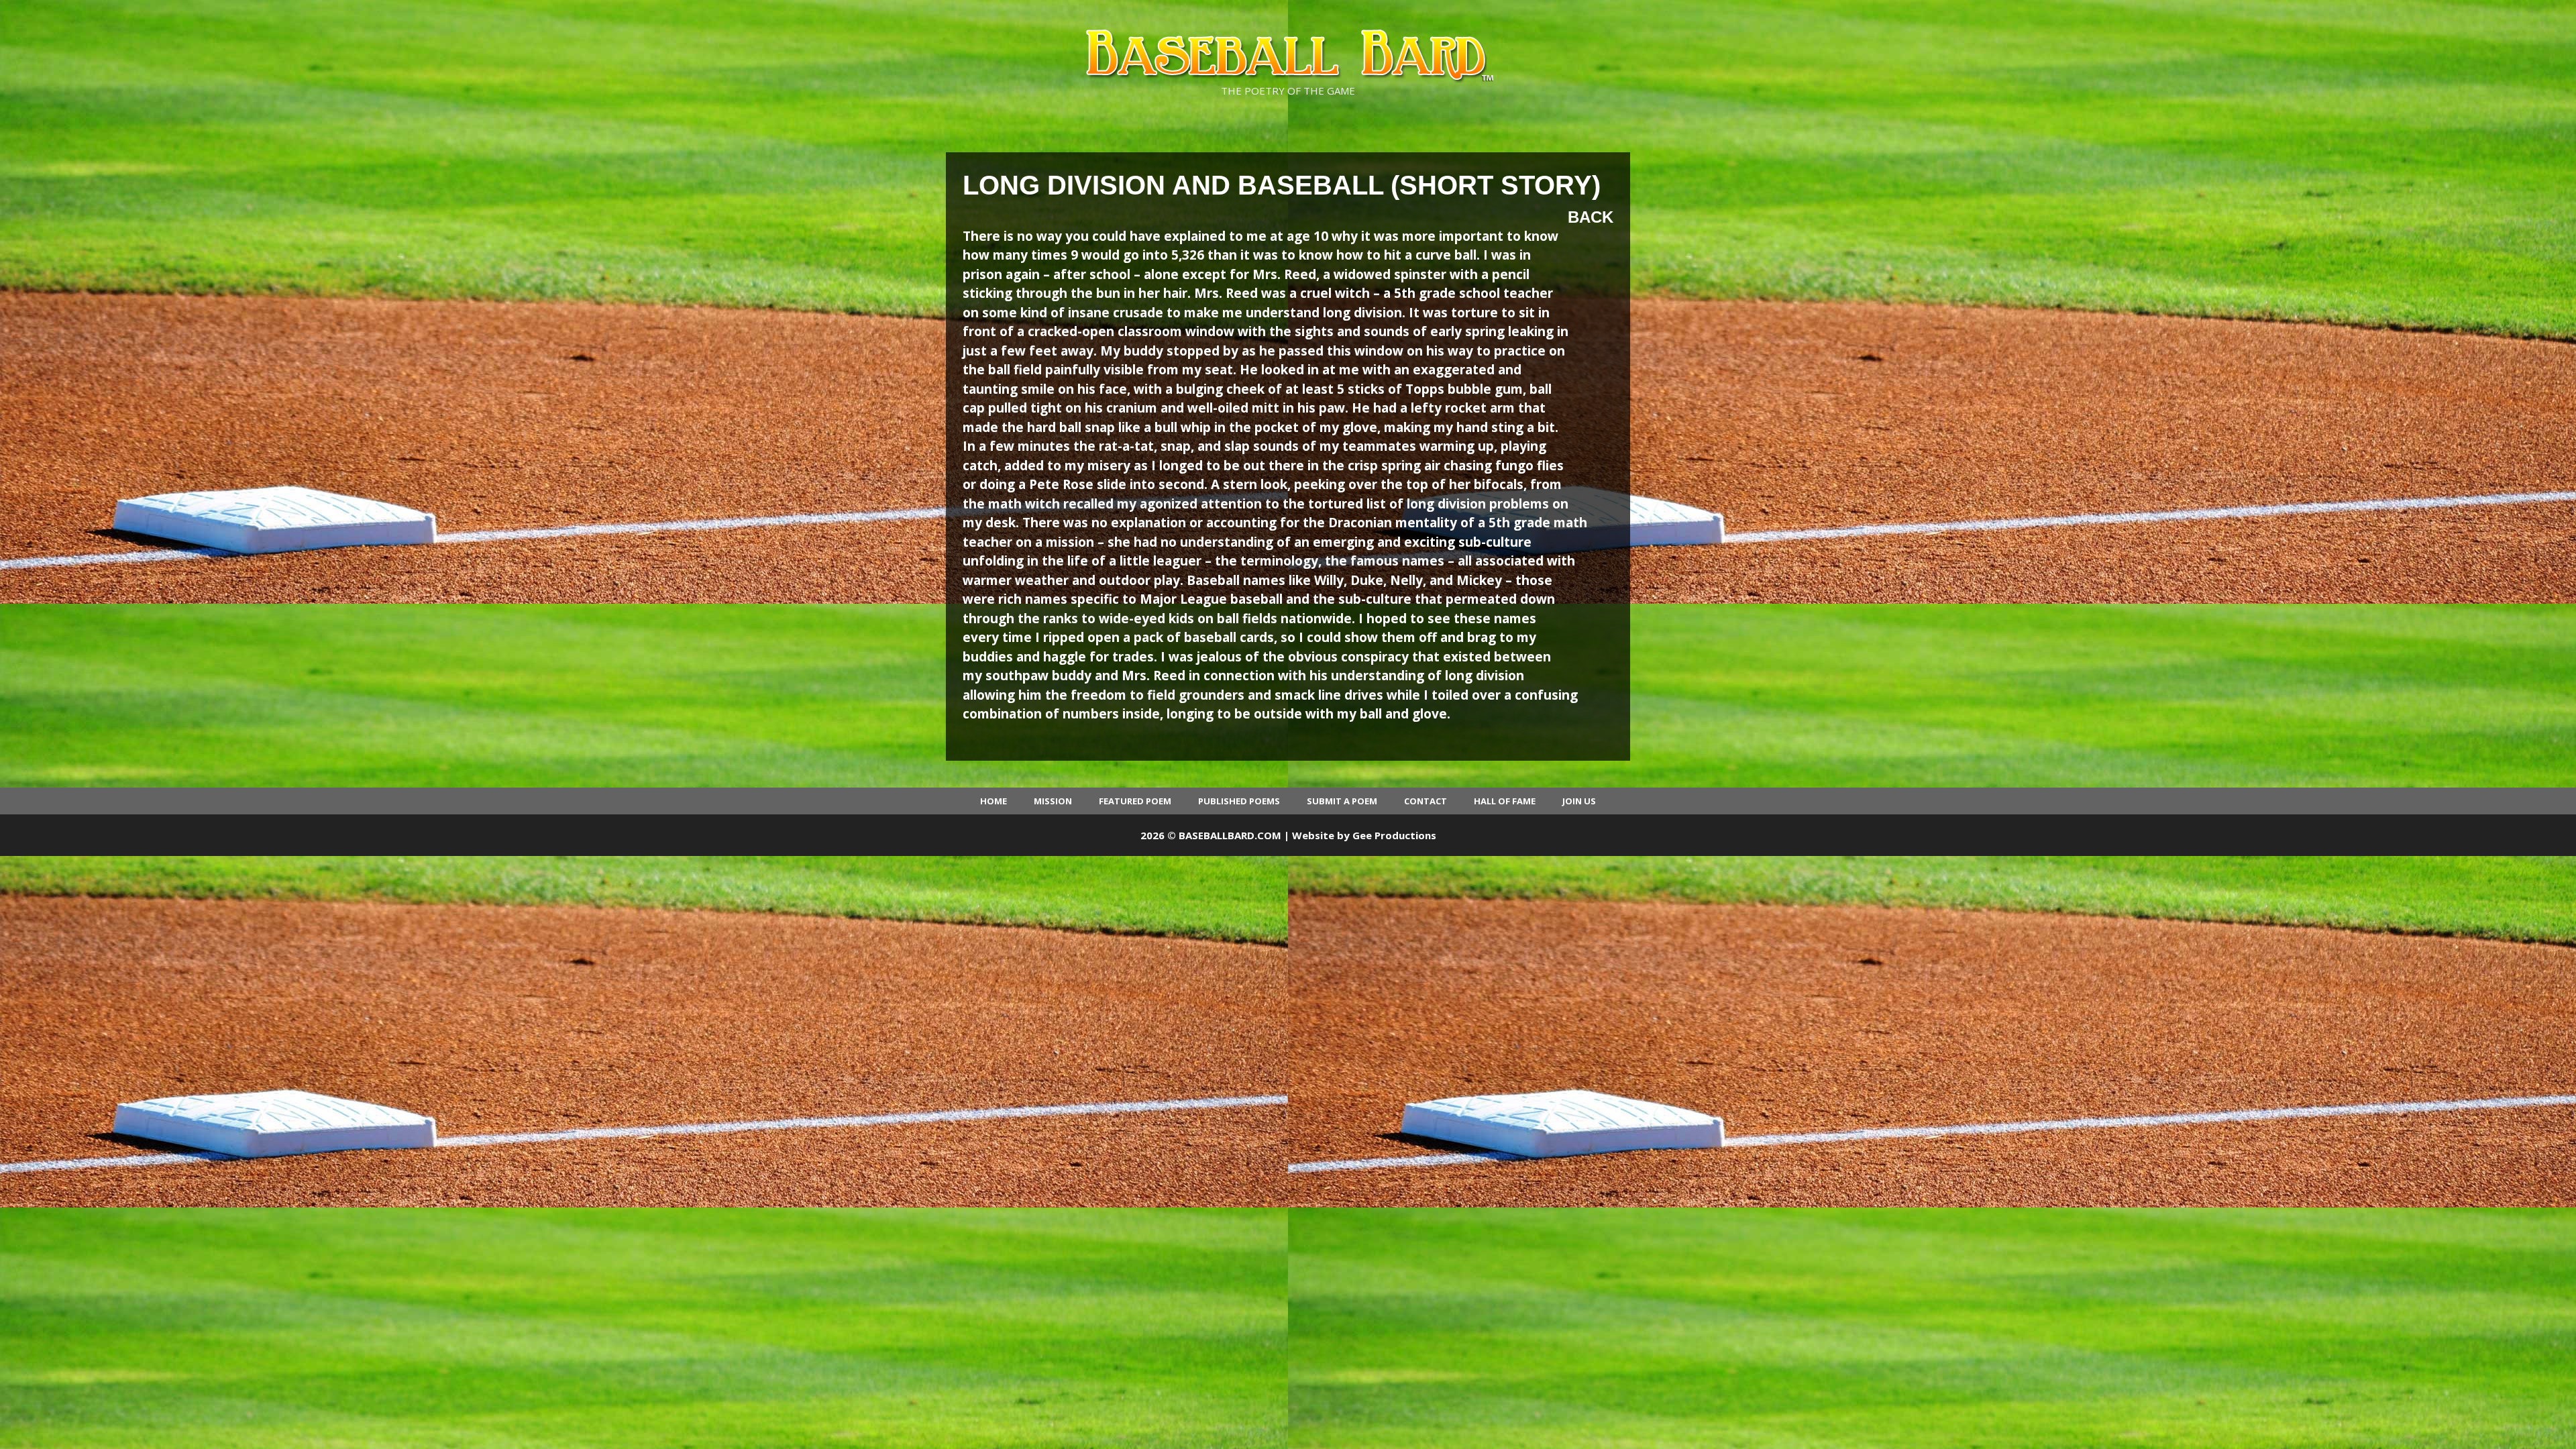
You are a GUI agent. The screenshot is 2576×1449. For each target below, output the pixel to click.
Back (1591, 217)
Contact (1426, 801)
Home (994, 801)
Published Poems (1239, 801)
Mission (1053, 801)
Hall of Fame (1505, 801)
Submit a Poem (1342, 801)
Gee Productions (1394, 835)
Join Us (1579, 801)
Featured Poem (1135, 801)
